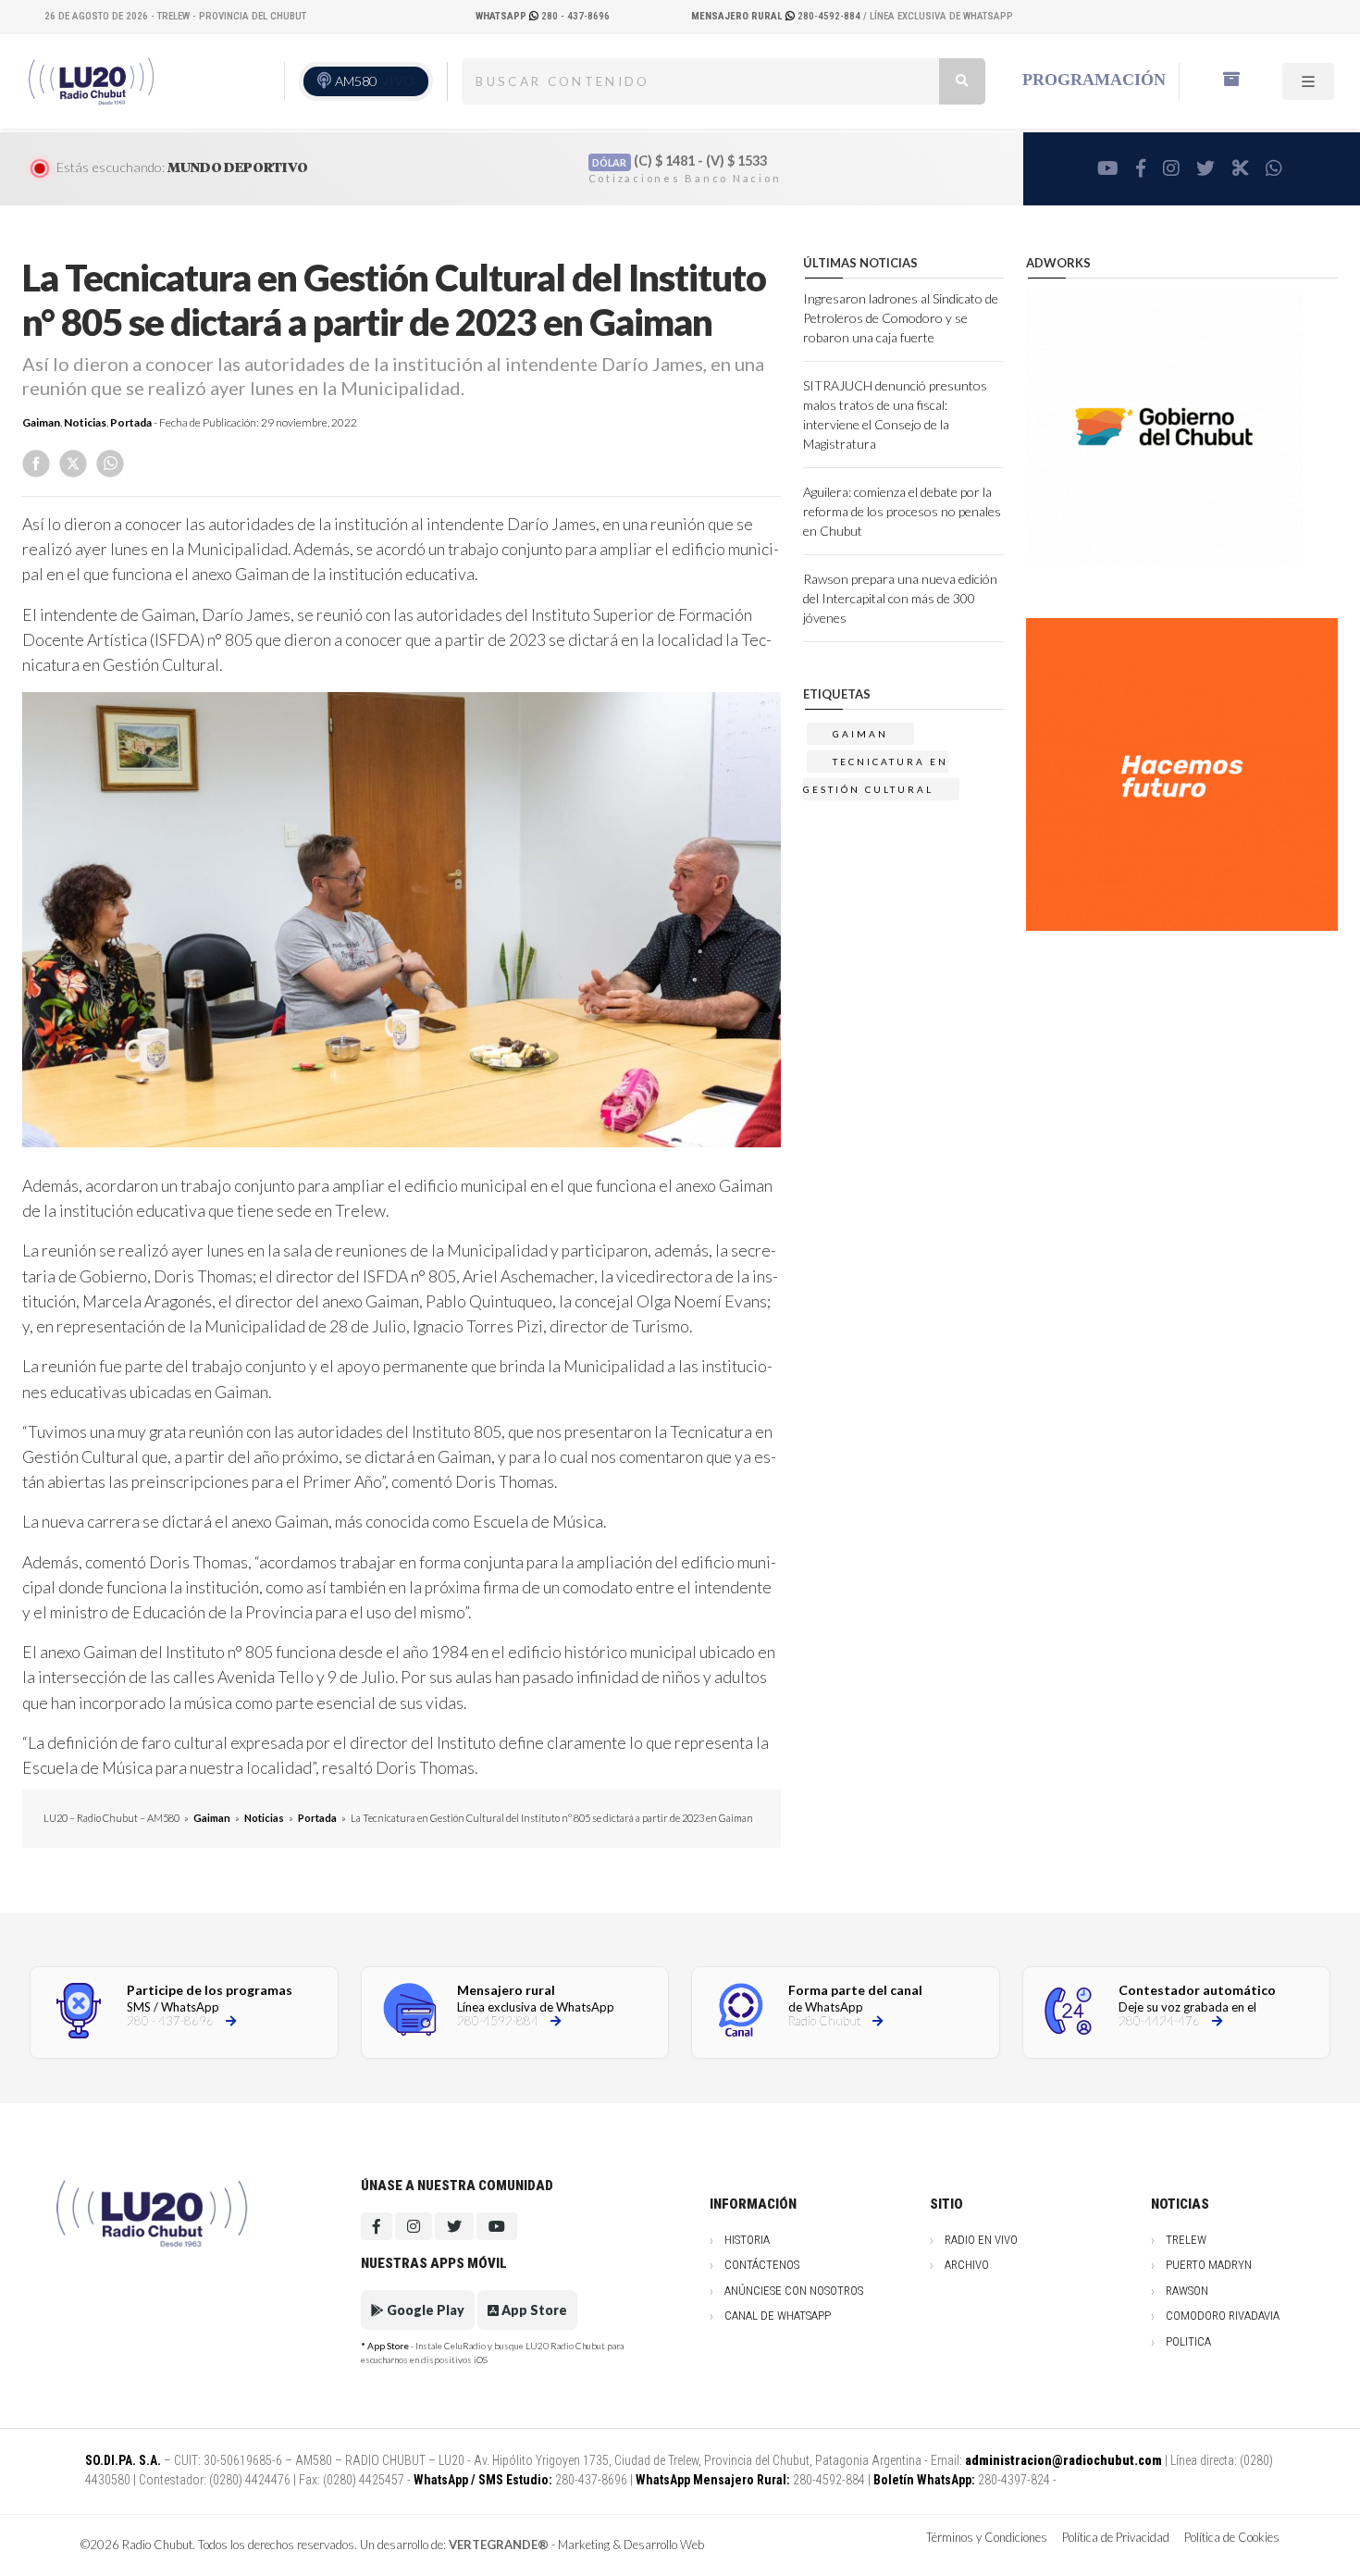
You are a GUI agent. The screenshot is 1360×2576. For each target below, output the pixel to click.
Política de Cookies (1232, 2537)
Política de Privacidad (1116, 2537)
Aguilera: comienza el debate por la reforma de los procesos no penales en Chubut (902, 511)
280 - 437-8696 (543, 16)
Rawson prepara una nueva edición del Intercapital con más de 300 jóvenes (900, 598)
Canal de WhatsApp (778, 2316)
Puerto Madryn (1209, 2265)
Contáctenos (762, 2265)
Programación (1094, 80)
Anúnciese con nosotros (794, 2291)
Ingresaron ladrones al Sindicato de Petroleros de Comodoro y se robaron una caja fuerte (901, 318)
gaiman (860, 734)
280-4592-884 (777, 16)
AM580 (375, 81)
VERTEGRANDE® (499, 2545)
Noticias (85, 422)
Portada (131, 422)
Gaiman (41, 422)
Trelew (1186, 2240)
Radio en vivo (981, 2240)
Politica (1188, 2341)
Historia (747, 2240)
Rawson (1187, 2291)
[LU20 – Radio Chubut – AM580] (93, 80)
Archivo (967, 2265)
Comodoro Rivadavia (1223, 2316)
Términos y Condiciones (987, 2537)
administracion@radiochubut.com (1063, 2460)
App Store (533, 2310)
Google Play (424, 2310)
